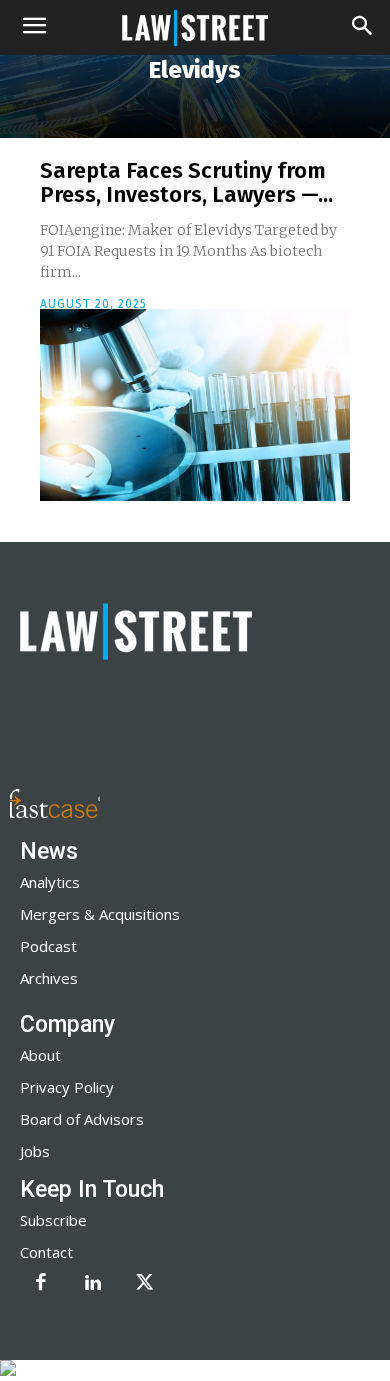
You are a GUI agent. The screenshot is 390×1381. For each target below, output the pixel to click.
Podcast (48, 946)
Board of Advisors (82, 1119)
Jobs (35, 1151)
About (40, 1055)
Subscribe (53, 1220)
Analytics (50, 882)
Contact (46, 1252)
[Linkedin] (93, 1284)
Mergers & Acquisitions (100, 914)
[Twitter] (145, 1284)
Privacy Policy (67, 1087)
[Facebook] (41, 1284)
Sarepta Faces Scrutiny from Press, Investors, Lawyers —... (186, 182)
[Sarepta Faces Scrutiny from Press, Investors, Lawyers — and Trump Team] (195, 405)
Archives (49, 978)
